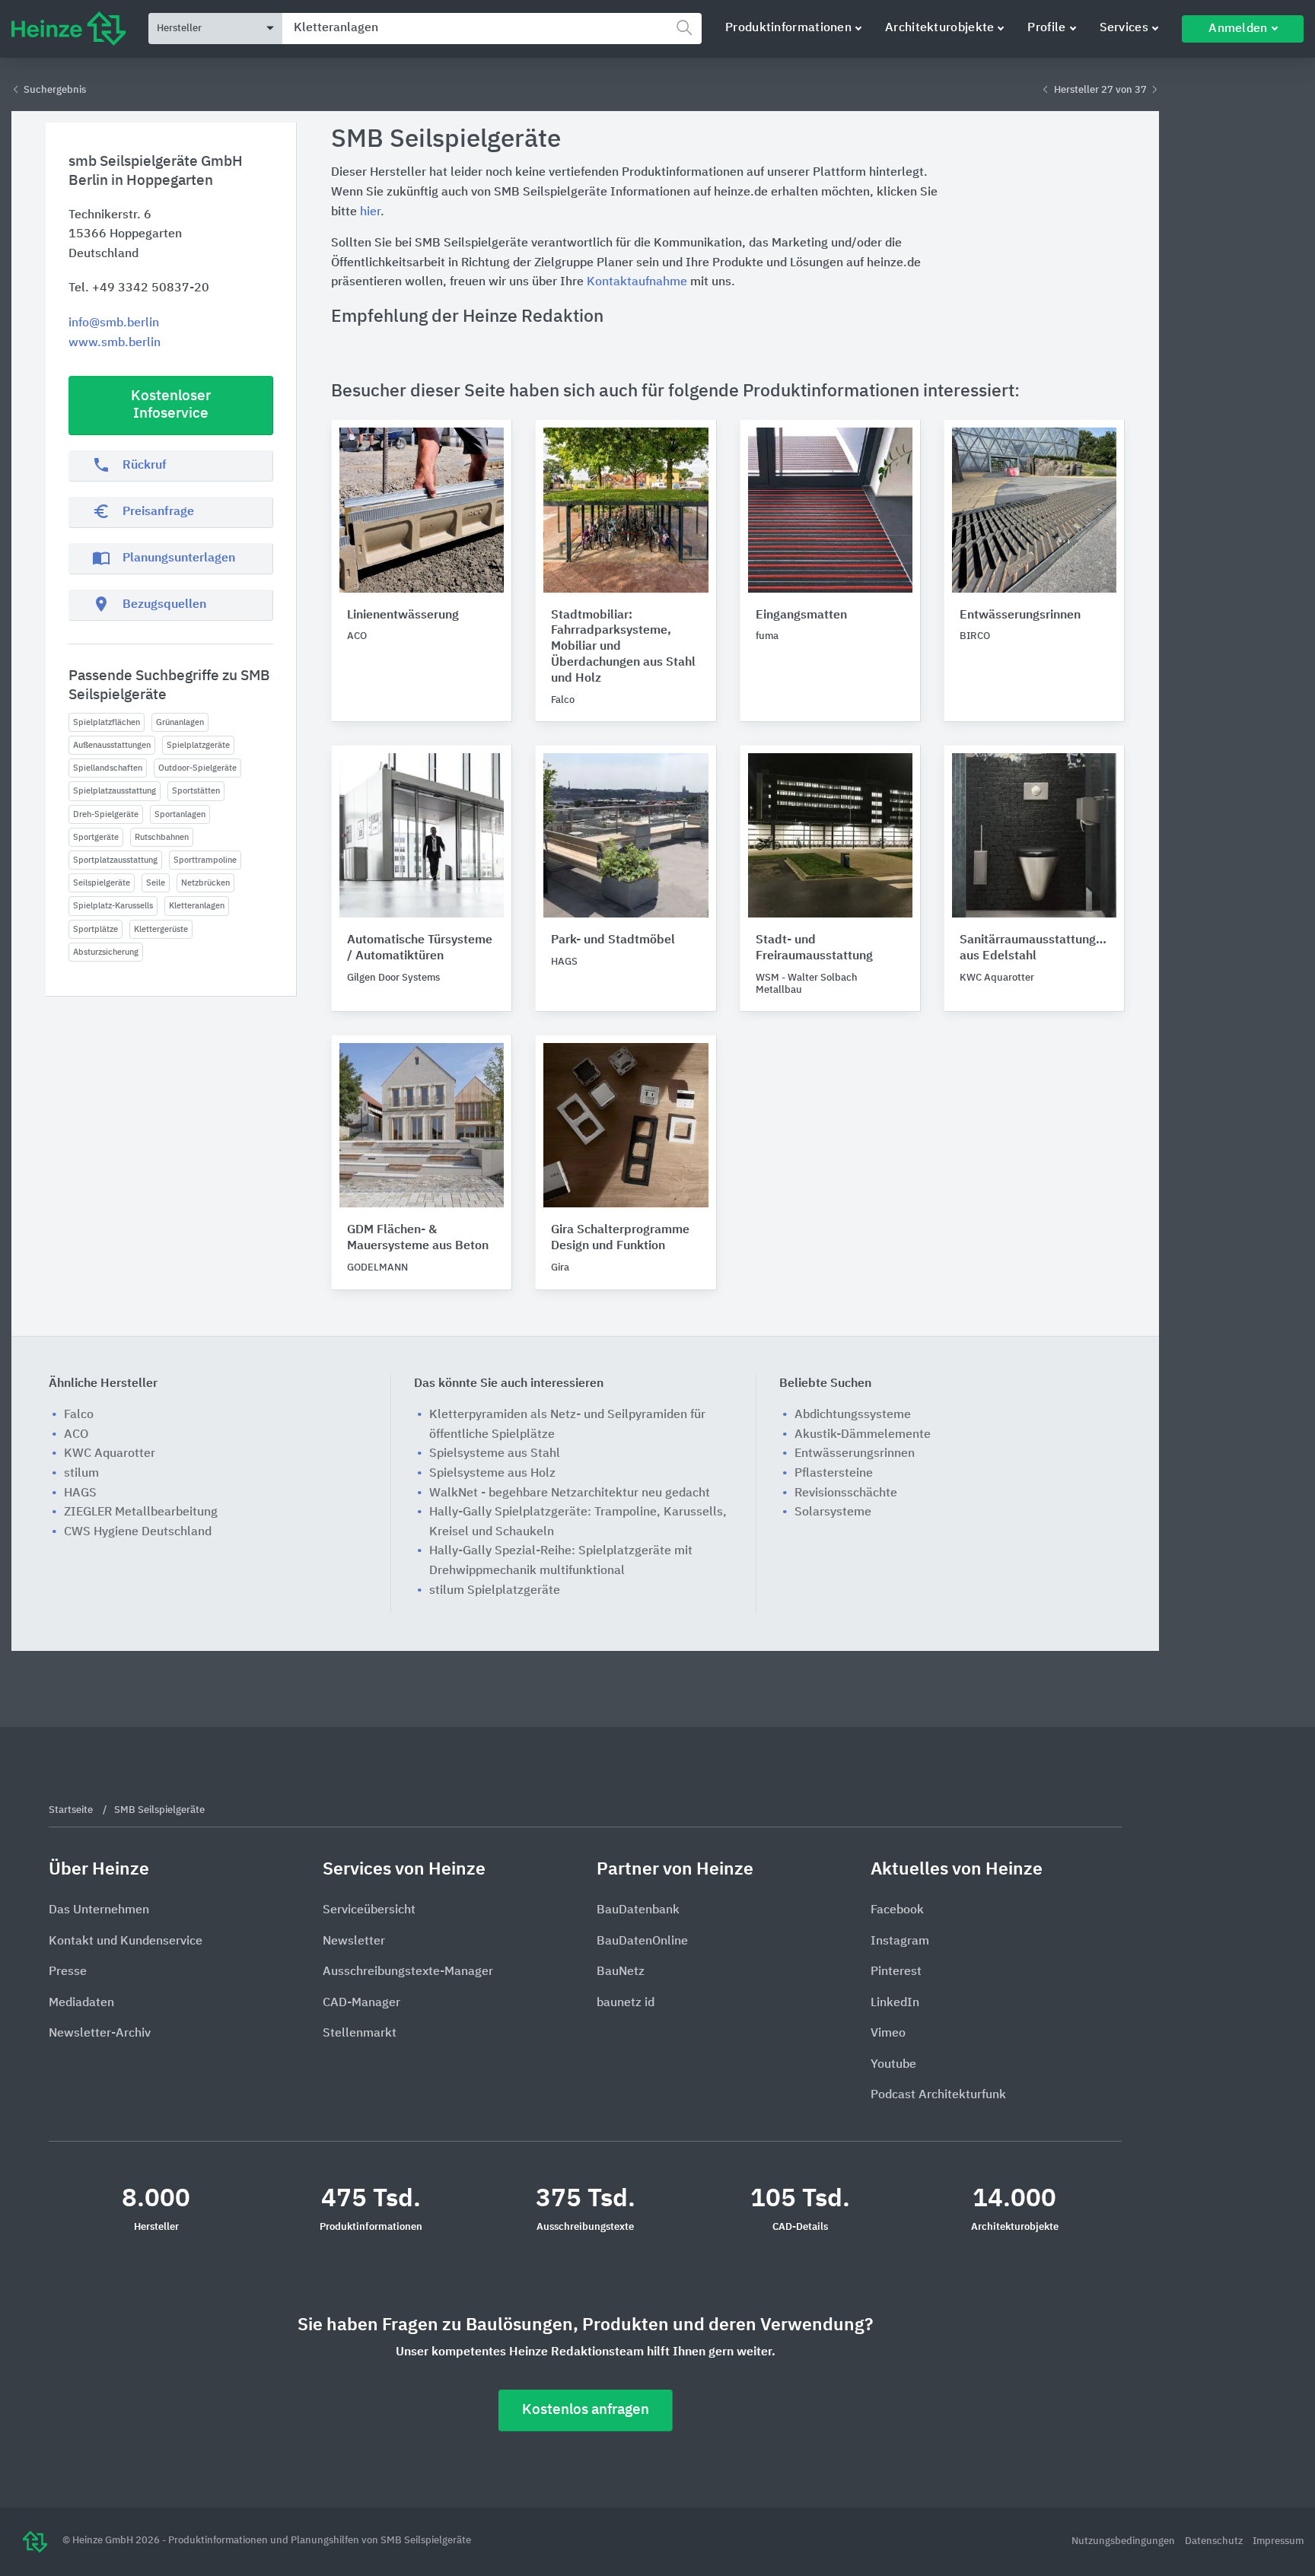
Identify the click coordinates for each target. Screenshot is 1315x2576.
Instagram (900, 1942)
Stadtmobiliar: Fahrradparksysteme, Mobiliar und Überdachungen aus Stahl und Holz (623, 647)
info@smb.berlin (114, 323)
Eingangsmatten (801, 615)
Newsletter (354, 1942)
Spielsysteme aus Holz (492, 1474)
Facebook (897, 1910)
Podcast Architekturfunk (938, 2095)
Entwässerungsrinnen (1020, 615)
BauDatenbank (638, 1910)
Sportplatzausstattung (115, 860)
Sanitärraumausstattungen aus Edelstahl (1034, 948)
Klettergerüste (161, 929)
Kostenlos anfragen (586, 2410)
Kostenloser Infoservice (171, 405)
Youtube (893, 2065)
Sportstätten (196, 791)
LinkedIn (895, 2003)
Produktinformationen (788, 28)
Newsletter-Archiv (100, 2034)
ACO (76, 1435)
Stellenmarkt (360, 2034)
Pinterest (896, 1972)
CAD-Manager (361, 2003)
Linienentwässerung (403, 615)
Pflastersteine (834, 1474)
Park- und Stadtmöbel (613, 940)
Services (1124, 28)
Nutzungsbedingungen (1124, 2541)
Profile (1046, 28)
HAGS (80, 1493)
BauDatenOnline (642, 1942)
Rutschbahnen (162, 837)
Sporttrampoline (205, 860)
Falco (79, 1415)
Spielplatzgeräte (198, 745)
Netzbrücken (205, 883)
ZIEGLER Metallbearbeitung (141, 1512)
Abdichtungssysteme (853, 1415)
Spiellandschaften (108, 768)
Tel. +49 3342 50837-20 (139, 288)
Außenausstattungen (112, 745)
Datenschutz (1215, 2541)
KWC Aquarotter (110, 1454)
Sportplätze (96, 929)
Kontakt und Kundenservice (126, 1942)
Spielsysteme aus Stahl (495, 1454)
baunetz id (626, 2003)
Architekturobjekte (939, 28)
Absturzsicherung (106, 952)
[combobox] (492, 29)
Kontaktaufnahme (637, 282)
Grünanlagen (180, 722)
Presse (68, 1972)
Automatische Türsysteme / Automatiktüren (420, 948)
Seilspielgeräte (102, 883)
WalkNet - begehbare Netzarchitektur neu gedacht (570, 1493)
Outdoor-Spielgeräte (197, 768)
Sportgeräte (96, 837)
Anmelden (1238, 29)
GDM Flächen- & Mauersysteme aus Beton (418, 1238)
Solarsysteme (833, 1512)
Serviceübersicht (369, 1910)
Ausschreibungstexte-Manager (408, 1972)
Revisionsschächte (846, 1493)
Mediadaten (81, 2003)
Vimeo (888, 2034)
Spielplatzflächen (107, 722)
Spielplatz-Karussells (113, 906)
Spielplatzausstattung (115, 791)
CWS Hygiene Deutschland (138, 1532)
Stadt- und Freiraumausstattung (814, 948)
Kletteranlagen (197, 906)
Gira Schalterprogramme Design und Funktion (620, 1238)
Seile (156, 883)
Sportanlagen (180, 814)
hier (370, 212)
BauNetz (621, 1972)
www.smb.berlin (115, 343)
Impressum (1278, 2541)
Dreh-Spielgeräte (106, 814)
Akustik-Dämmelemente (863, 1435)
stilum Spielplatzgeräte (495, 1591)
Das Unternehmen (99, 1910)
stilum (81, 1474)
